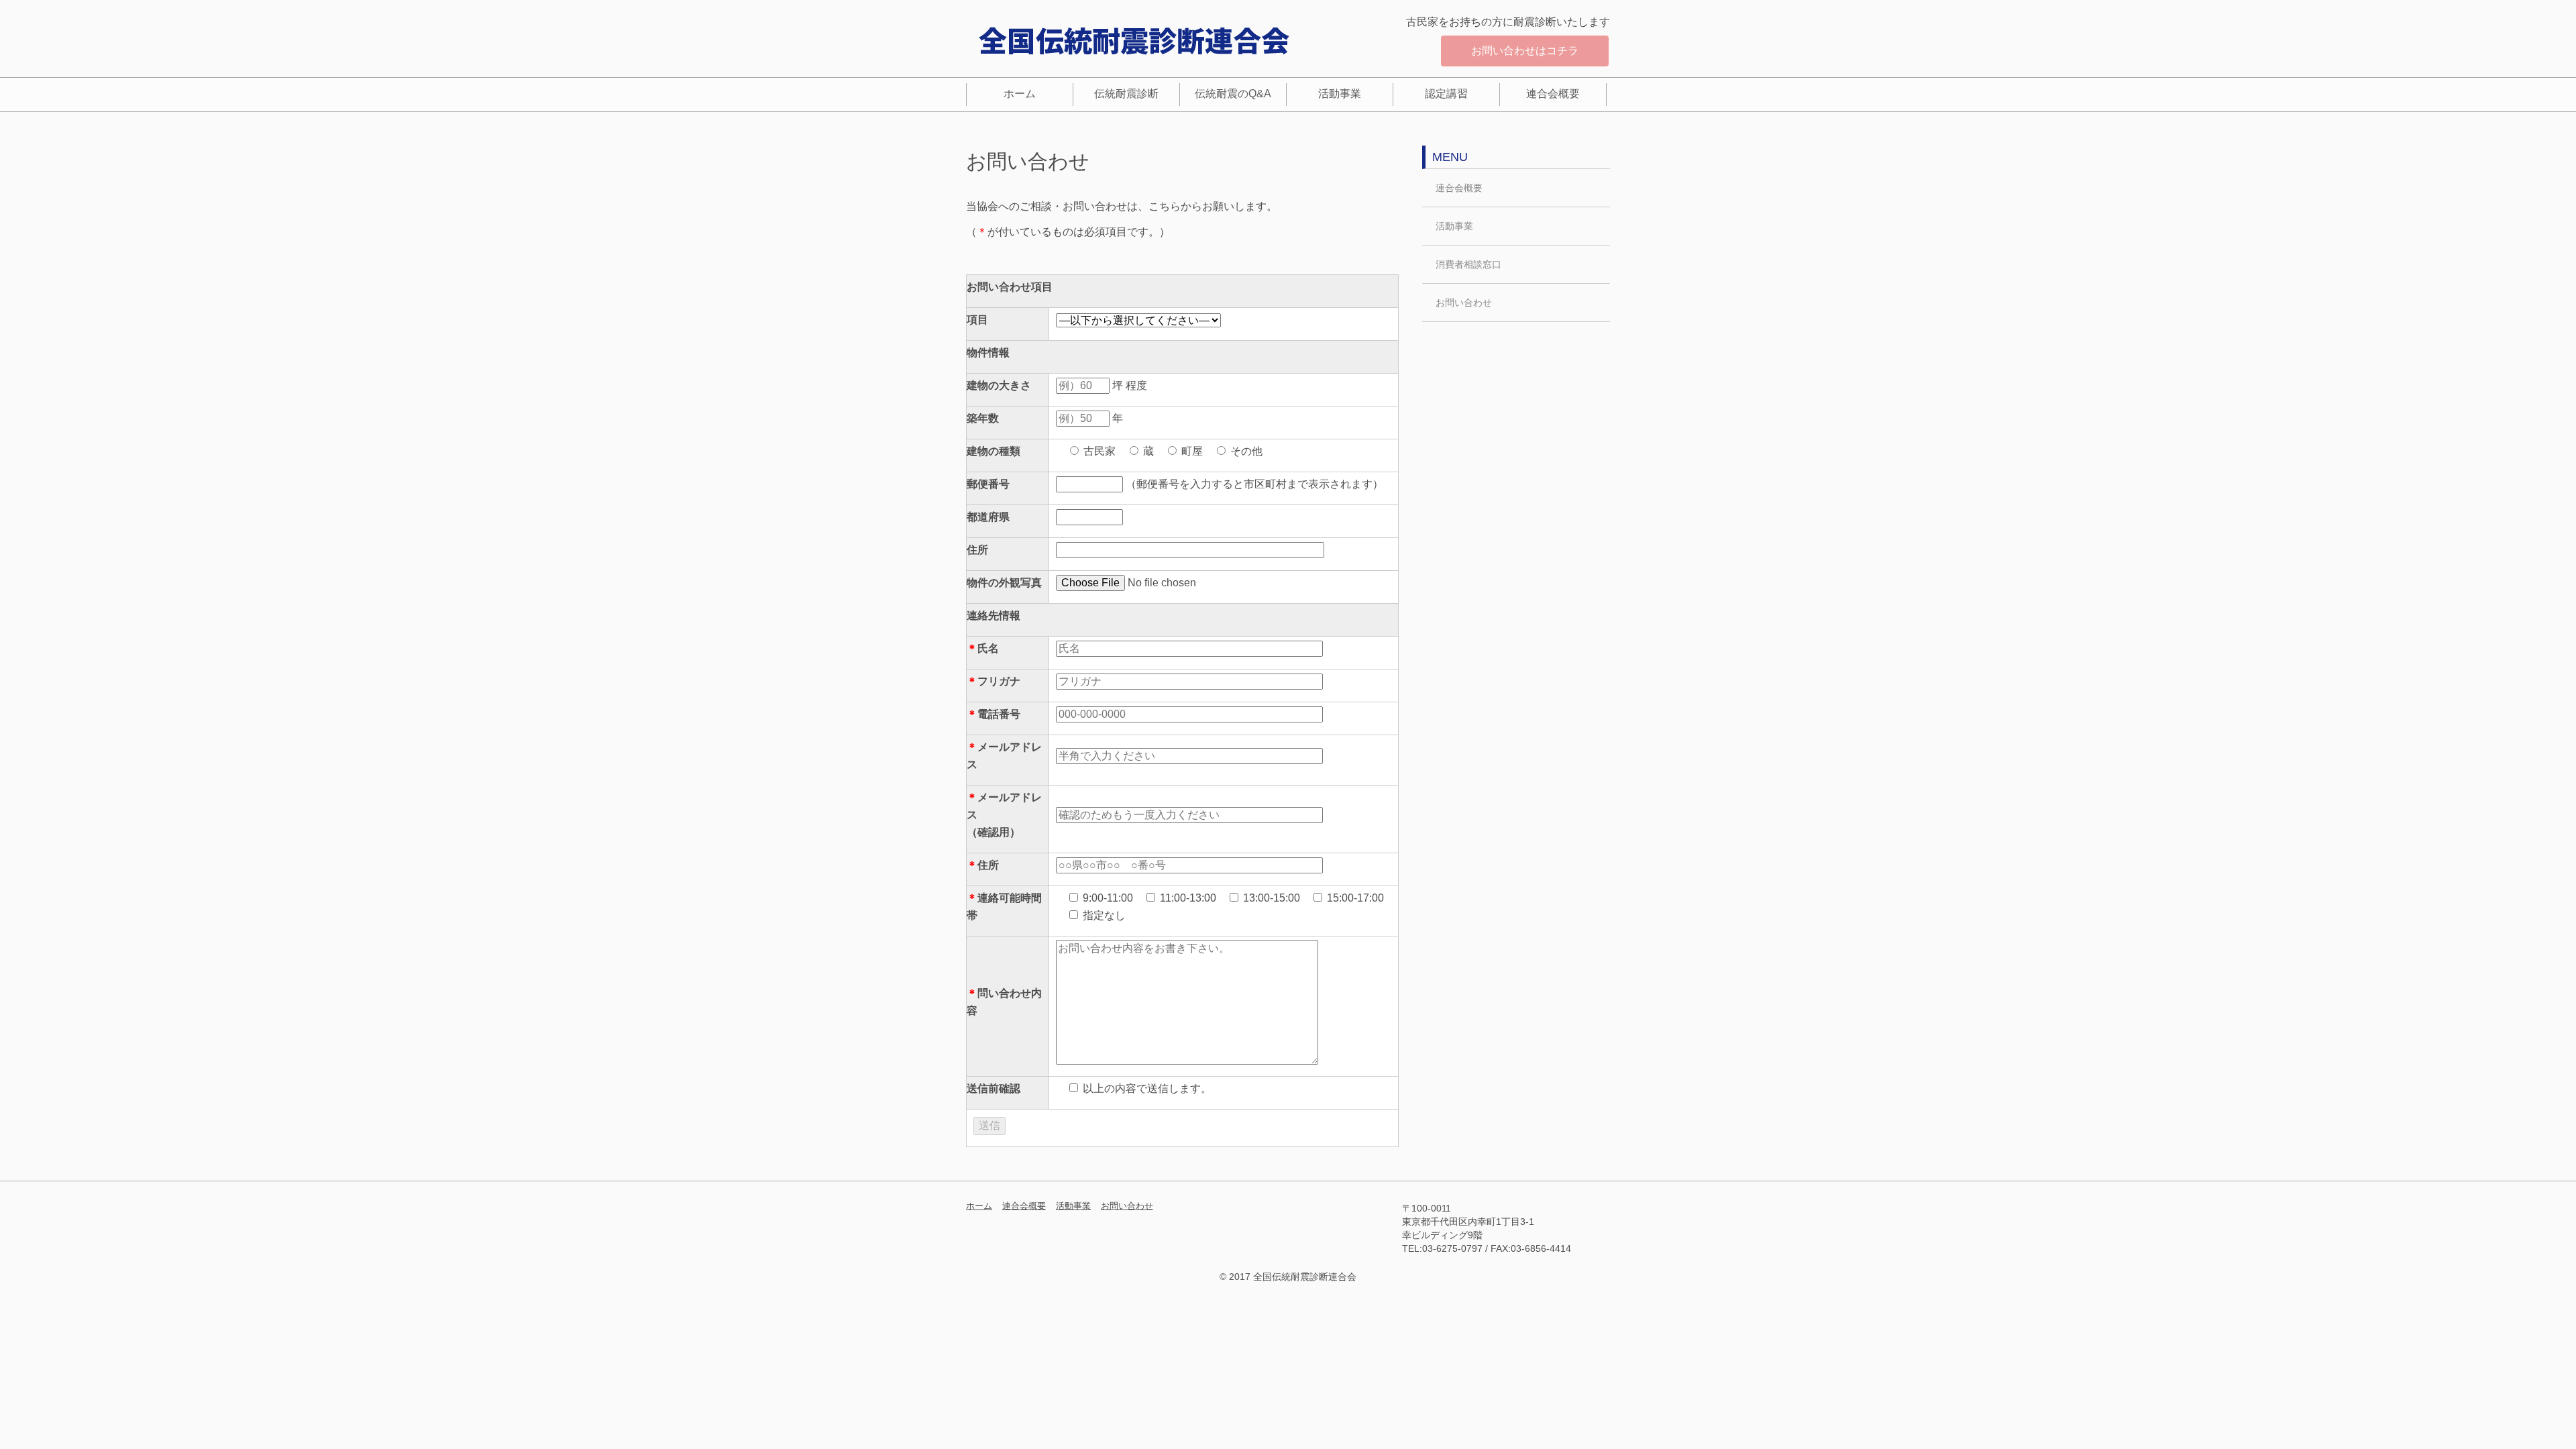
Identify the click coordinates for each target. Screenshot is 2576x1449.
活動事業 (1340, 94)
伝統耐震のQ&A (1233, 94)
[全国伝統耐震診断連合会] (1134, 40)
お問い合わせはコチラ (1525, 51)
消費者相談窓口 (1468, 264)
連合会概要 (1553, 94)
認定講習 (1446, 94)
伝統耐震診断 (1126, 94)
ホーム (1020, 94)
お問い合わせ (1464, 303)
